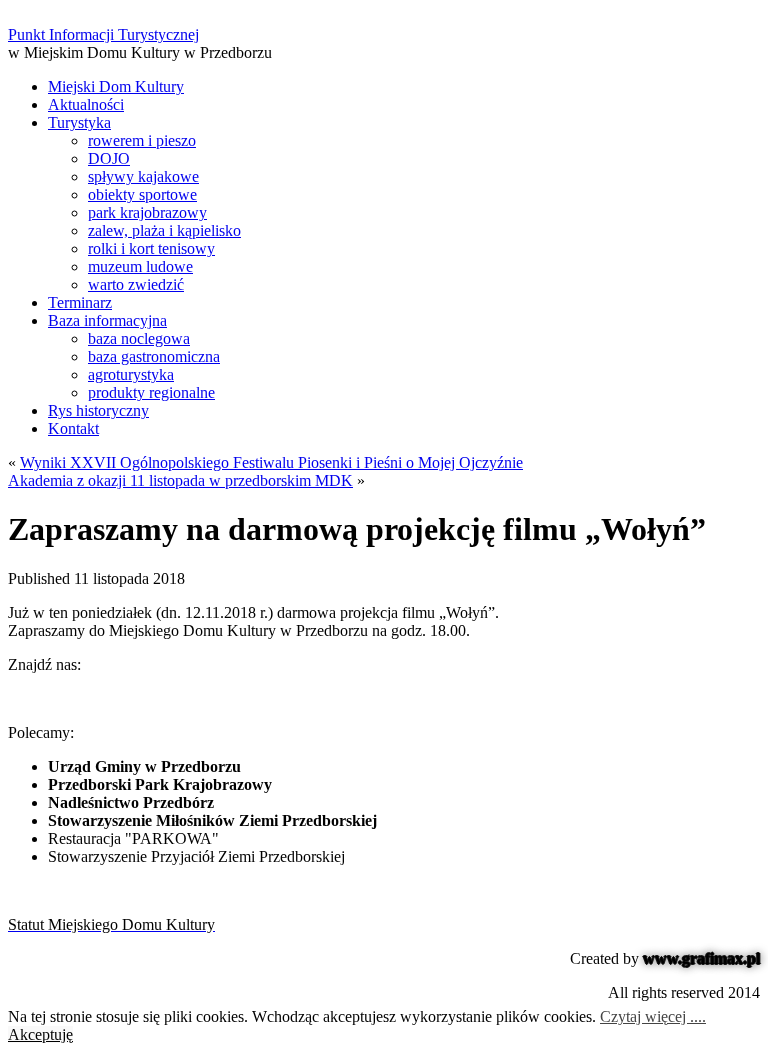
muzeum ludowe (140, 266)
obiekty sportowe (142, 194)
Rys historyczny (98, 410)
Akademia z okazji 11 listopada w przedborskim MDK (180, 480)
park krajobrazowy (147, 212)
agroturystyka (131, 374)
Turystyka (79, 122)
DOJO (109, 158)
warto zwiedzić (136, 284)
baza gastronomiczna (154, 356)
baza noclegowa (139, 338)
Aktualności (86, 104)
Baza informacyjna (107, 320)
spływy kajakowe (143, 176)
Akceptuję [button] (40, 1034)
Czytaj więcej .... (653, 1016)
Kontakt (73, 428)
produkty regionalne (151, 392)
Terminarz (80, 302)
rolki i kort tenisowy (151, 248)
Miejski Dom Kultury (116, 86)
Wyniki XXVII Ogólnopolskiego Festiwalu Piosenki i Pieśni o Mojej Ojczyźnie (271, 462)
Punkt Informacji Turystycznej (103, 34)
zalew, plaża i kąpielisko (164, 230)
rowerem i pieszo (142, 140)
